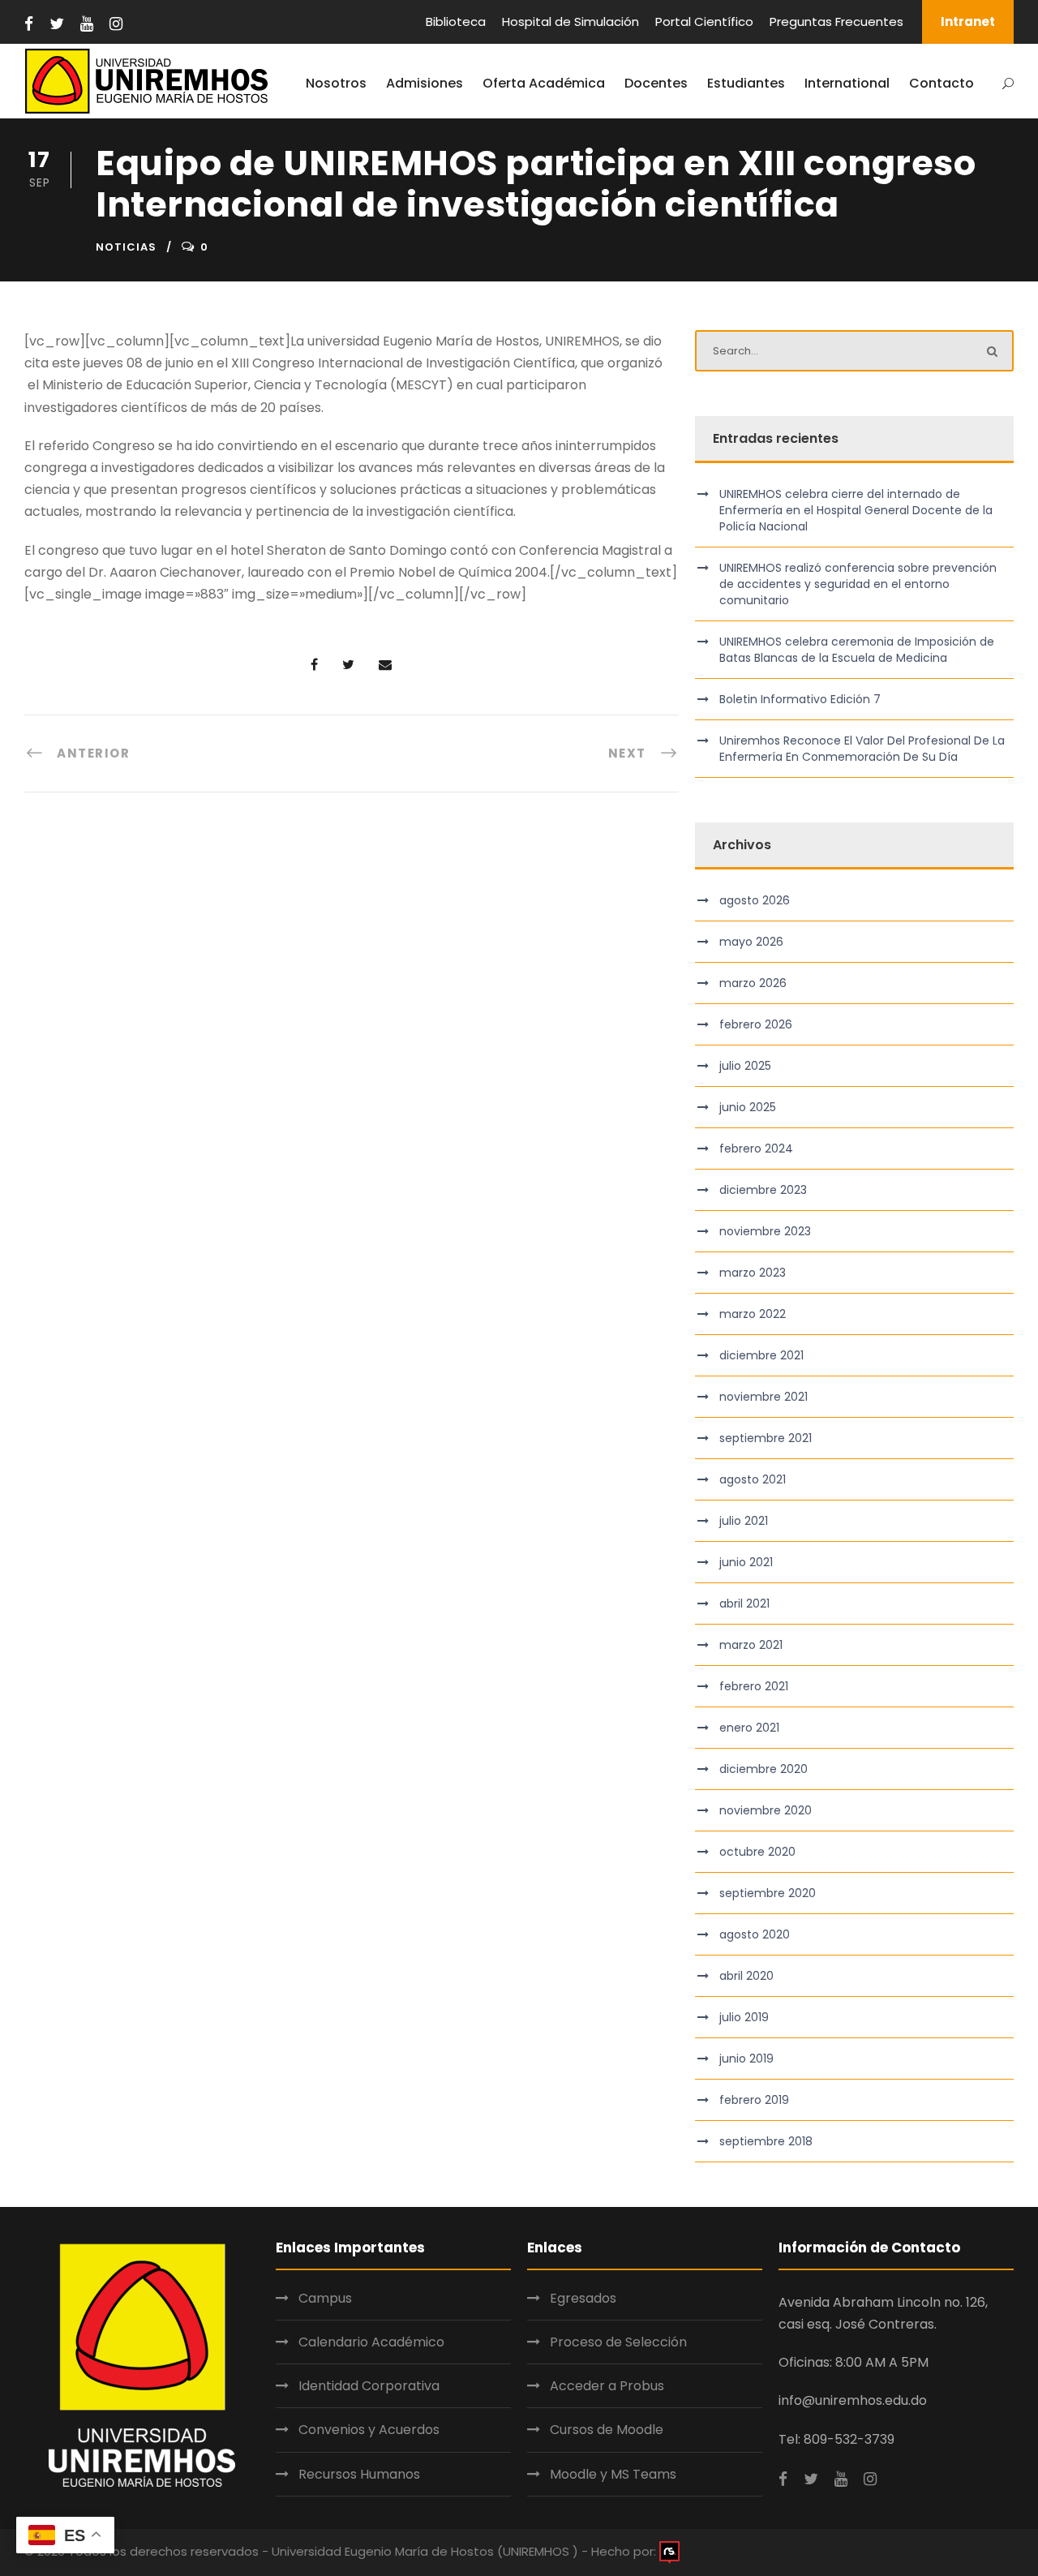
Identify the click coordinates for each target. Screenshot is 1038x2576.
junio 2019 (746, 2059)
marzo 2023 (753, 1273)
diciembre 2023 (763, 1190)
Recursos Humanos (359, 2474)
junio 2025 (748, 1107)
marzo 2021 (751, 1645)
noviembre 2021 (763, 1397)
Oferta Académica (544, 83)
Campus (325, 2298)
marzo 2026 (753, 983)
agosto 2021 (753, 1479)
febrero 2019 (754, 2100)
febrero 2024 (756, 1148)
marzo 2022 (753, 1314)
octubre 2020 (757, 1852)
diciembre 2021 (761, 1355)
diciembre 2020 (763, 1769)
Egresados (583, 2298)
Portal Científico (704, 21)
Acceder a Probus (607, 2386)
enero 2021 (749, 1728)
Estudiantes (746, 83)
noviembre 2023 (765, 1231)
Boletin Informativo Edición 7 (800, 699)
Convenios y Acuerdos (369, 2430)
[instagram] (116, 24)
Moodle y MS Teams (613, 2474)
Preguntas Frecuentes (836, 21)
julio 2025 (745, 1066)
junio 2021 (746, 1562)
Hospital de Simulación (570, 21)
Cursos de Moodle (607, 2430)
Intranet (968, 21)
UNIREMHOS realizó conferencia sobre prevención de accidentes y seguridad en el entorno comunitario (858, 584)
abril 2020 (746, 1976)
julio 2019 (744, 2017)
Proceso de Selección (618, 2342)
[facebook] (29, 24)
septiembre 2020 (768, 1893)
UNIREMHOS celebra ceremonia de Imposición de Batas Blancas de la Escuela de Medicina (857, 650)
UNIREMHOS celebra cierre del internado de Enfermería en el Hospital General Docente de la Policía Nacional (856, 510)
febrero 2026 (756, 1024)
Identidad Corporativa (369, 2386)
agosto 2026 (755, 900)
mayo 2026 (751, 942)
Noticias (126, 247)
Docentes (656, 83)
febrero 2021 (754, 1686)
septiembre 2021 (766, 1438)
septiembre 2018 (766, 2141)
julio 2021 (744, 1521)
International (847, 83)
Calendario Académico (371, 2342)
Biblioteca (456, 21)
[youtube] (87, 24)
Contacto (941, 83)
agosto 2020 (755, 1934)
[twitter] (57, 24)
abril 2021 (744, 1604)
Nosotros (336, 83)
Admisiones (425, 83)
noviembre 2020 (766, 1810)
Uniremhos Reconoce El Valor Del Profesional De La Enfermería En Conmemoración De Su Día (862, 749)
